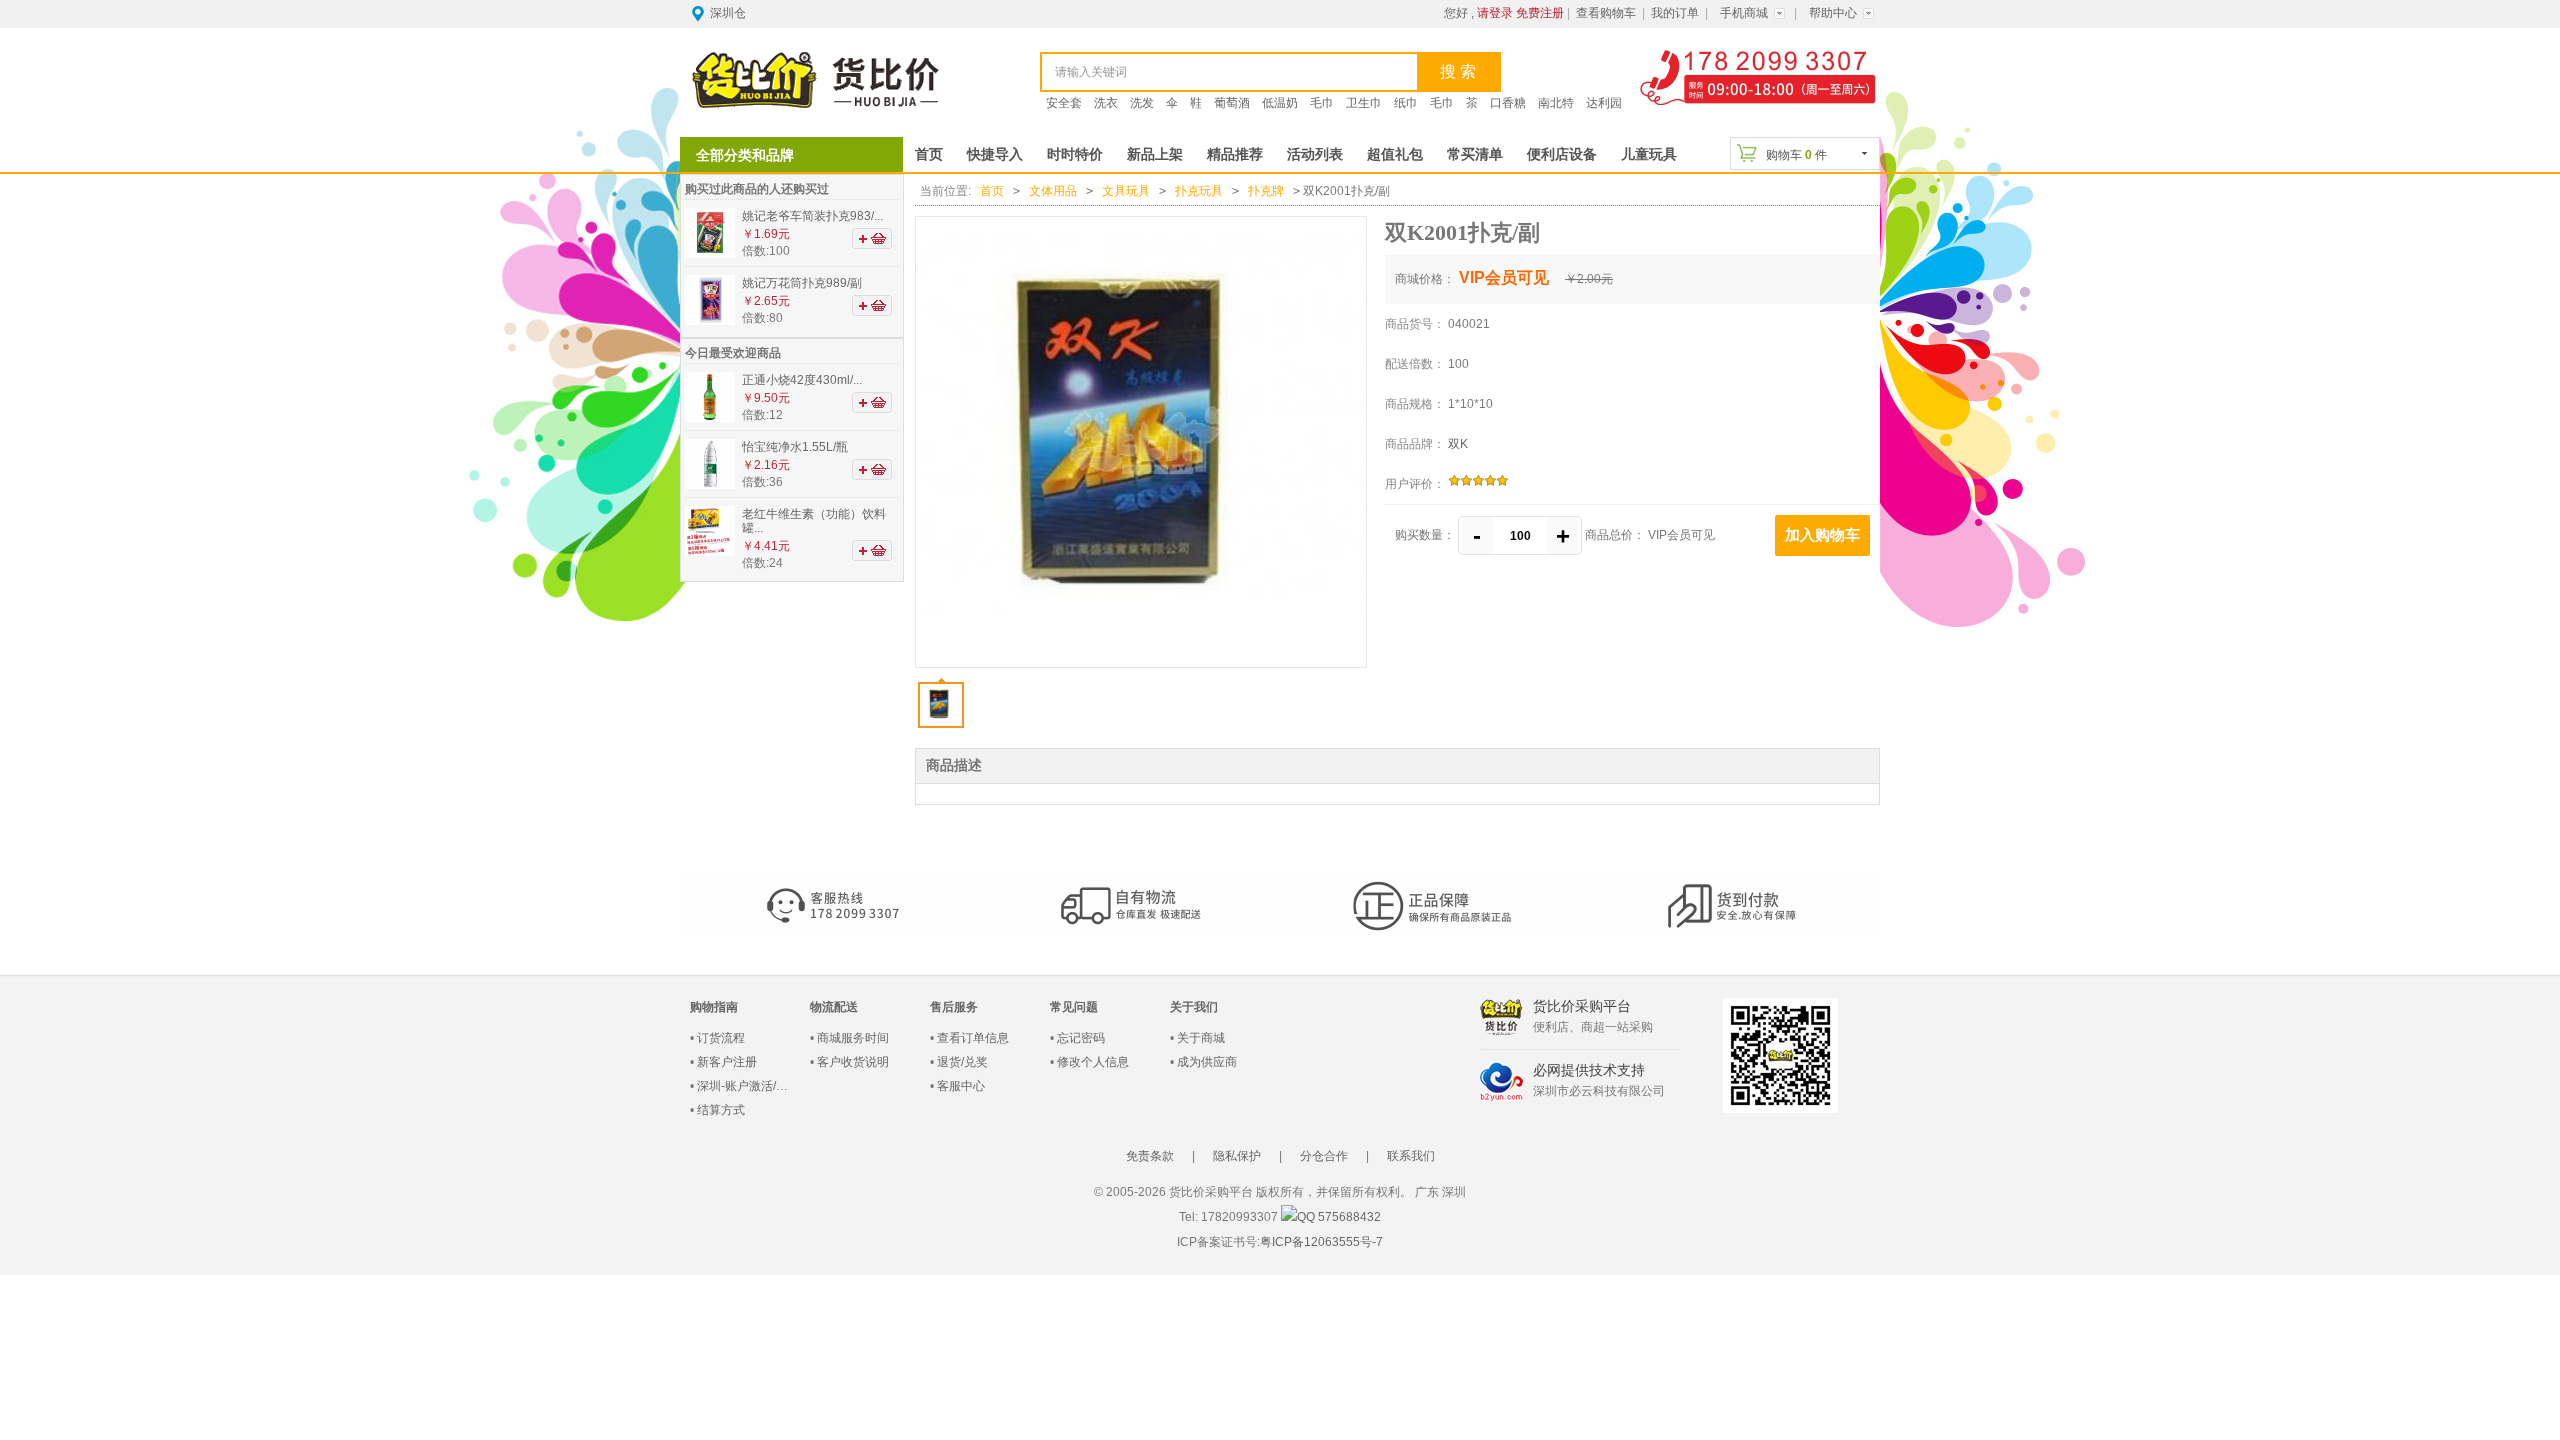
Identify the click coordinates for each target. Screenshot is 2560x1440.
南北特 (1556, 103)
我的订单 (1675, 13)
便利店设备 (1562, 154)
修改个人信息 (1093, 1062)
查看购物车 (1606, 13)
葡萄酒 (1232, 103)
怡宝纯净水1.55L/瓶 (795, 447)
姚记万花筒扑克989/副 (802, 283)
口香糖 (1508, 103)
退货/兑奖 (962, 1062)
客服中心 (961, 1086)
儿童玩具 (1649, 154)
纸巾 (1406, 103)
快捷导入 (995, 154)
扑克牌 (1266, 191)
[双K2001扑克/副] (1140, 442)
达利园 (1604, 103)
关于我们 (1194, 1007)
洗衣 (1106, 103)
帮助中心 (1833, 13)
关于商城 (1201, 1038)
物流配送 (834, 1007)
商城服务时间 (853, 1038)
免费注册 (1540, 13)
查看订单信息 (973, 1038)
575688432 (1348, 1217)
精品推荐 (1235, 154)
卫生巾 (1364, 103)
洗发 (1142, 103)
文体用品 (1053, 191)
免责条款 (1150, 1156)
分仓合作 (1324, 1156)
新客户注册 (727, 1062)
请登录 (1495, 13)
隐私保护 (1237, 1156)
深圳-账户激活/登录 (748, 1086)
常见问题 (1074, 1007)
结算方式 (721, 1110)
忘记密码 (1081, 1038)
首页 (929, 154)
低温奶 (1280, 103)
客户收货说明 (853, 1062)
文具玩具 (1126, 191)
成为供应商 (1207, 1062)
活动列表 (1315, 154)
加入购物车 (1822, 534)
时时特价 (1075, 154)
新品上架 (1155, 154)
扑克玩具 (1199, 191)
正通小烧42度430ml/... (802, 380)
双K (1458, 444)
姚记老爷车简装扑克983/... (812, 216)
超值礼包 (1395, 154)
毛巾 (1322, 103)
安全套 (1064, 103)
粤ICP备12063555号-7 (1321, 1242)
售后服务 (954, 1007)
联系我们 (1411, 1156)
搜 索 (1458, 71)
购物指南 (714, 1007)
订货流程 (721, 1038)
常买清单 (1475, 154)
